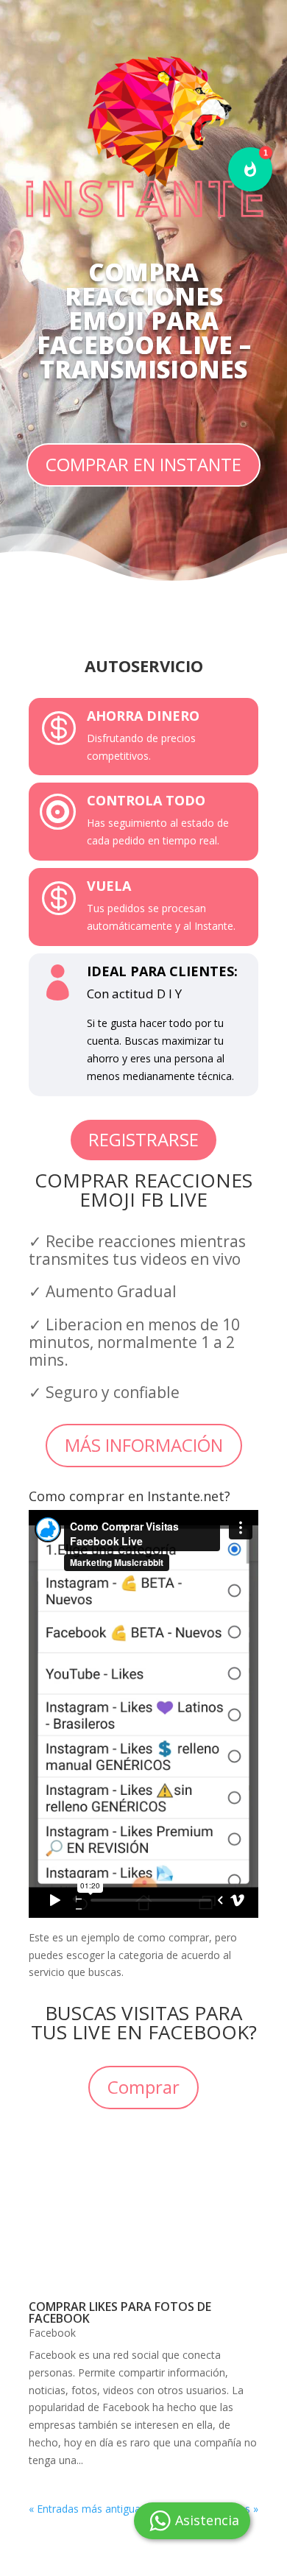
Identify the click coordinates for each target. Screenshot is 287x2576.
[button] (250, 169)
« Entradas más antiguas (87, 2509)
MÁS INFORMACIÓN (144, 1445)
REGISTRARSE (143, 1139)
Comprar (143, 2087)
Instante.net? (189, 1496)
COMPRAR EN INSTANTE (143, 464)
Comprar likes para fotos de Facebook (120, 2312)
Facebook (52, 2333)
